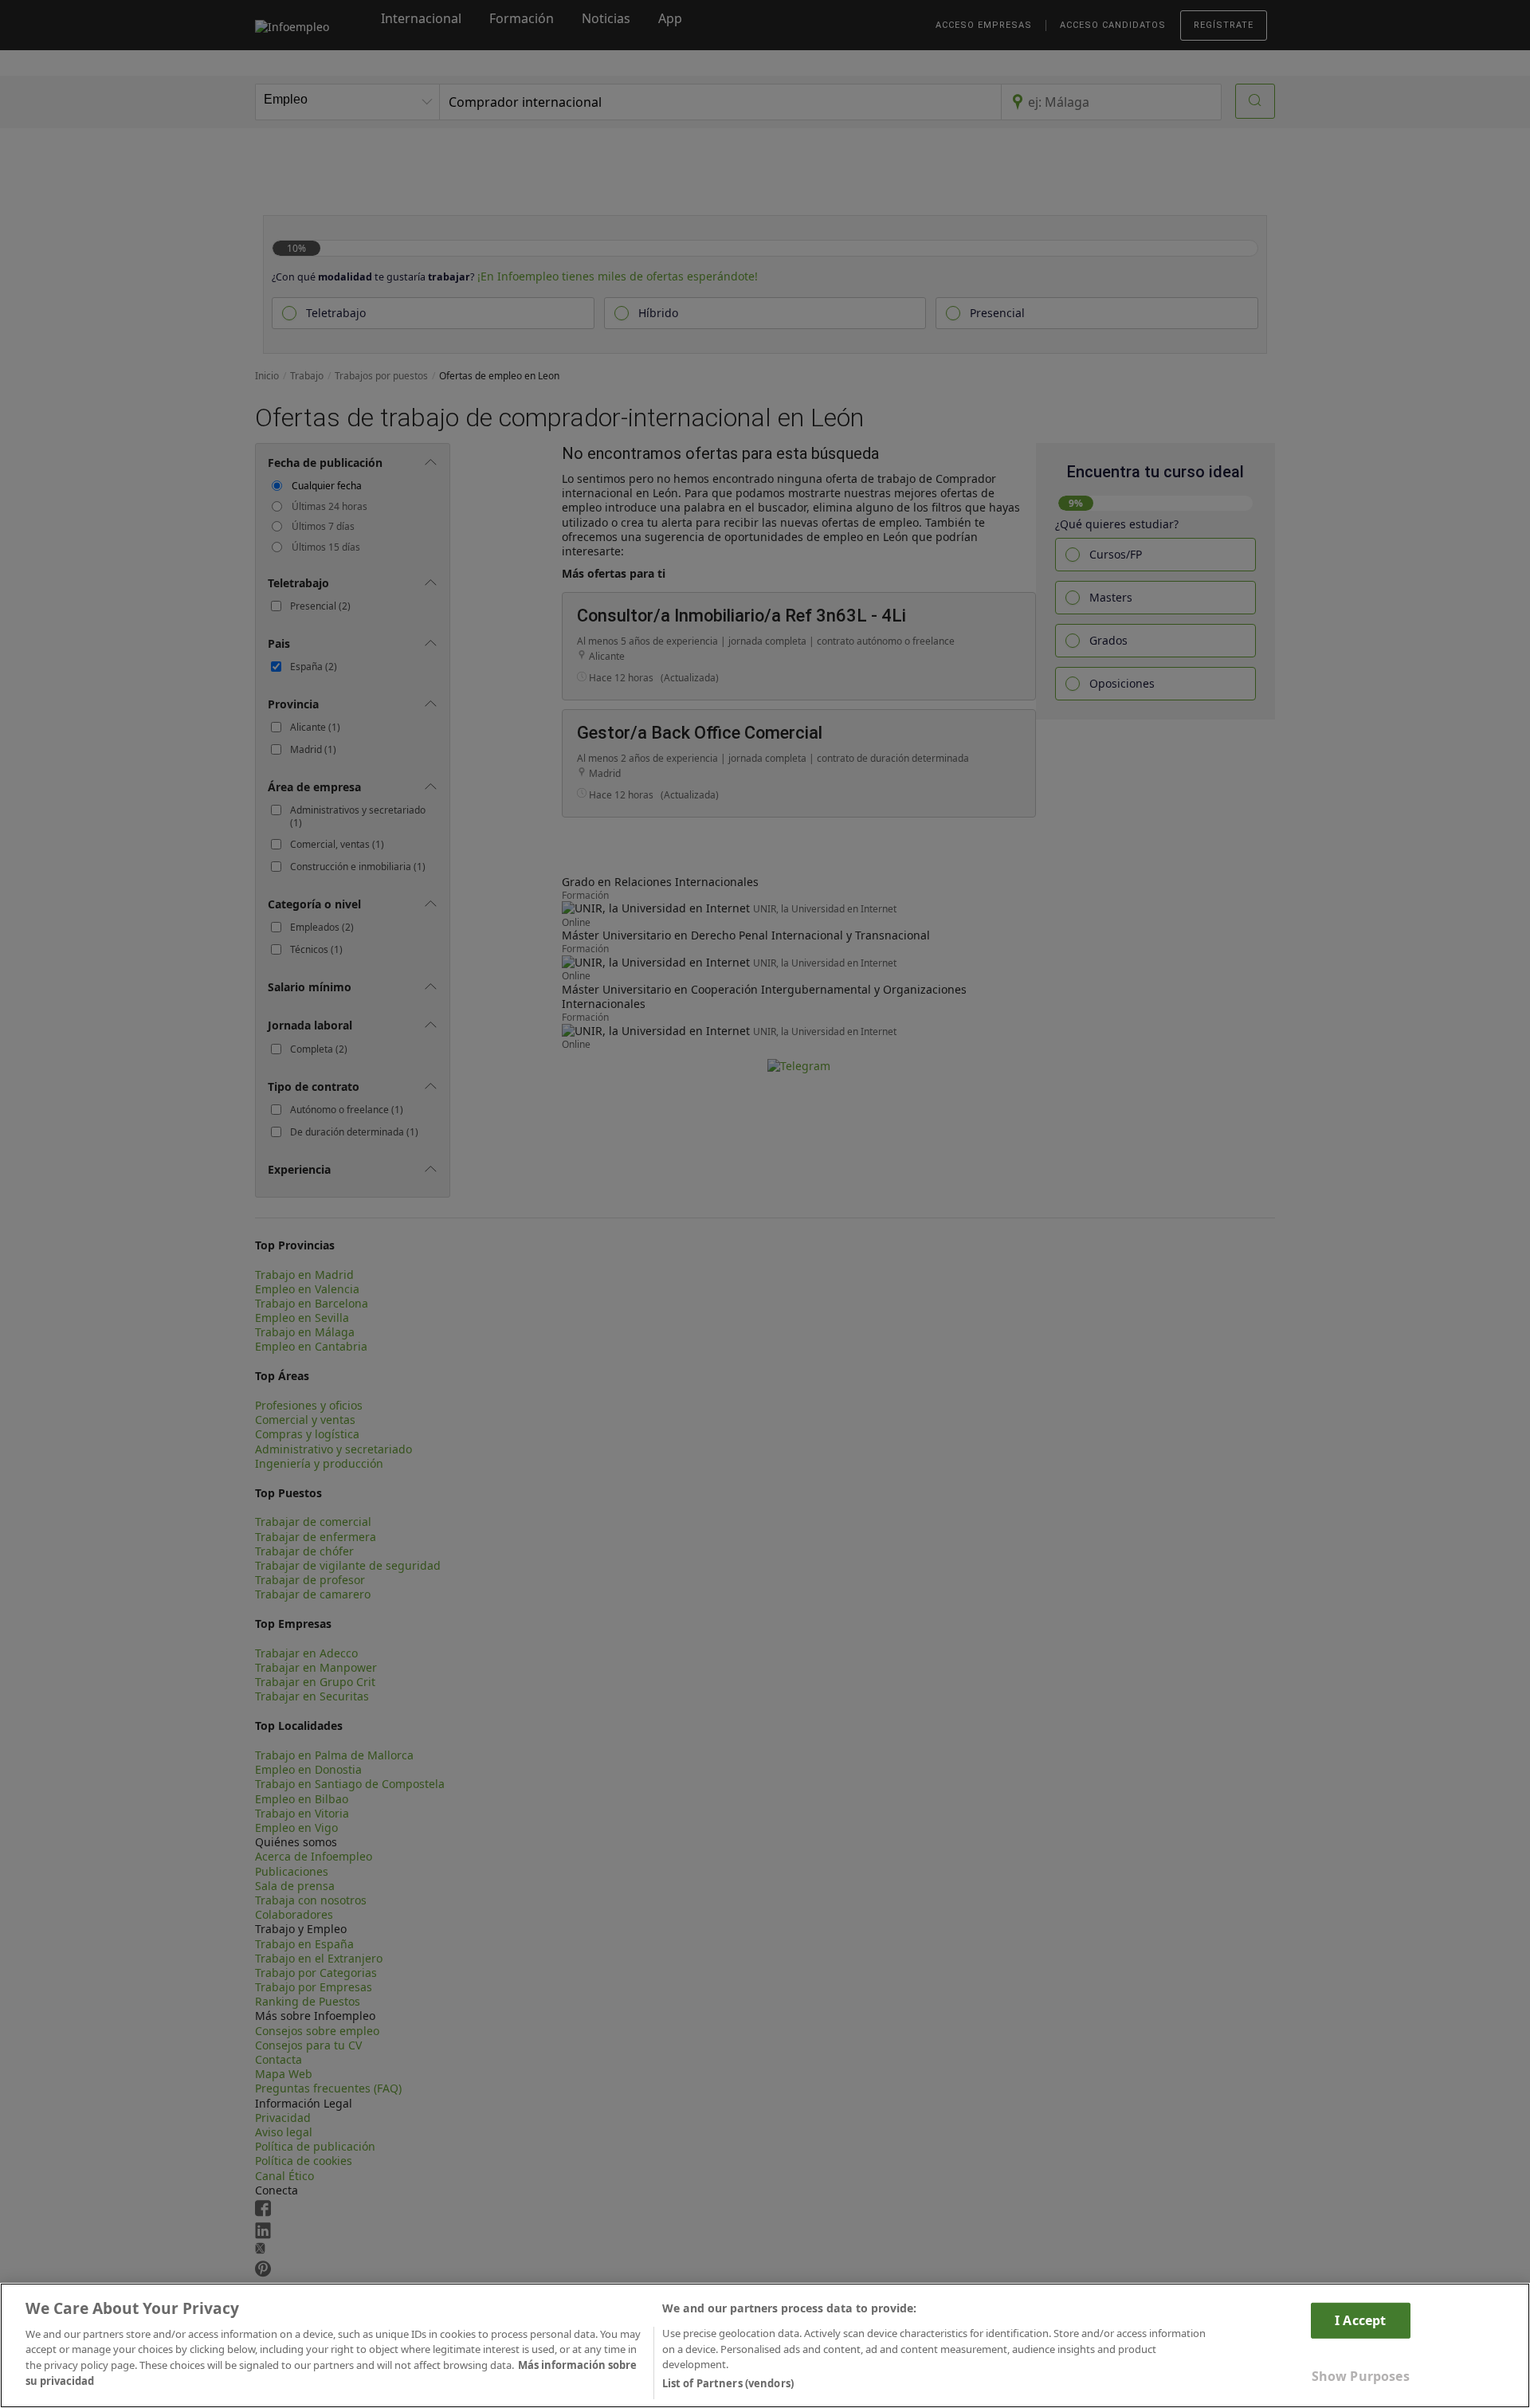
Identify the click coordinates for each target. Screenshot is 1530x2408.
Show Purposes (1361, 2376)
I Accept (1360, 2320)
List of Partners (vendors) (728, 2383)
